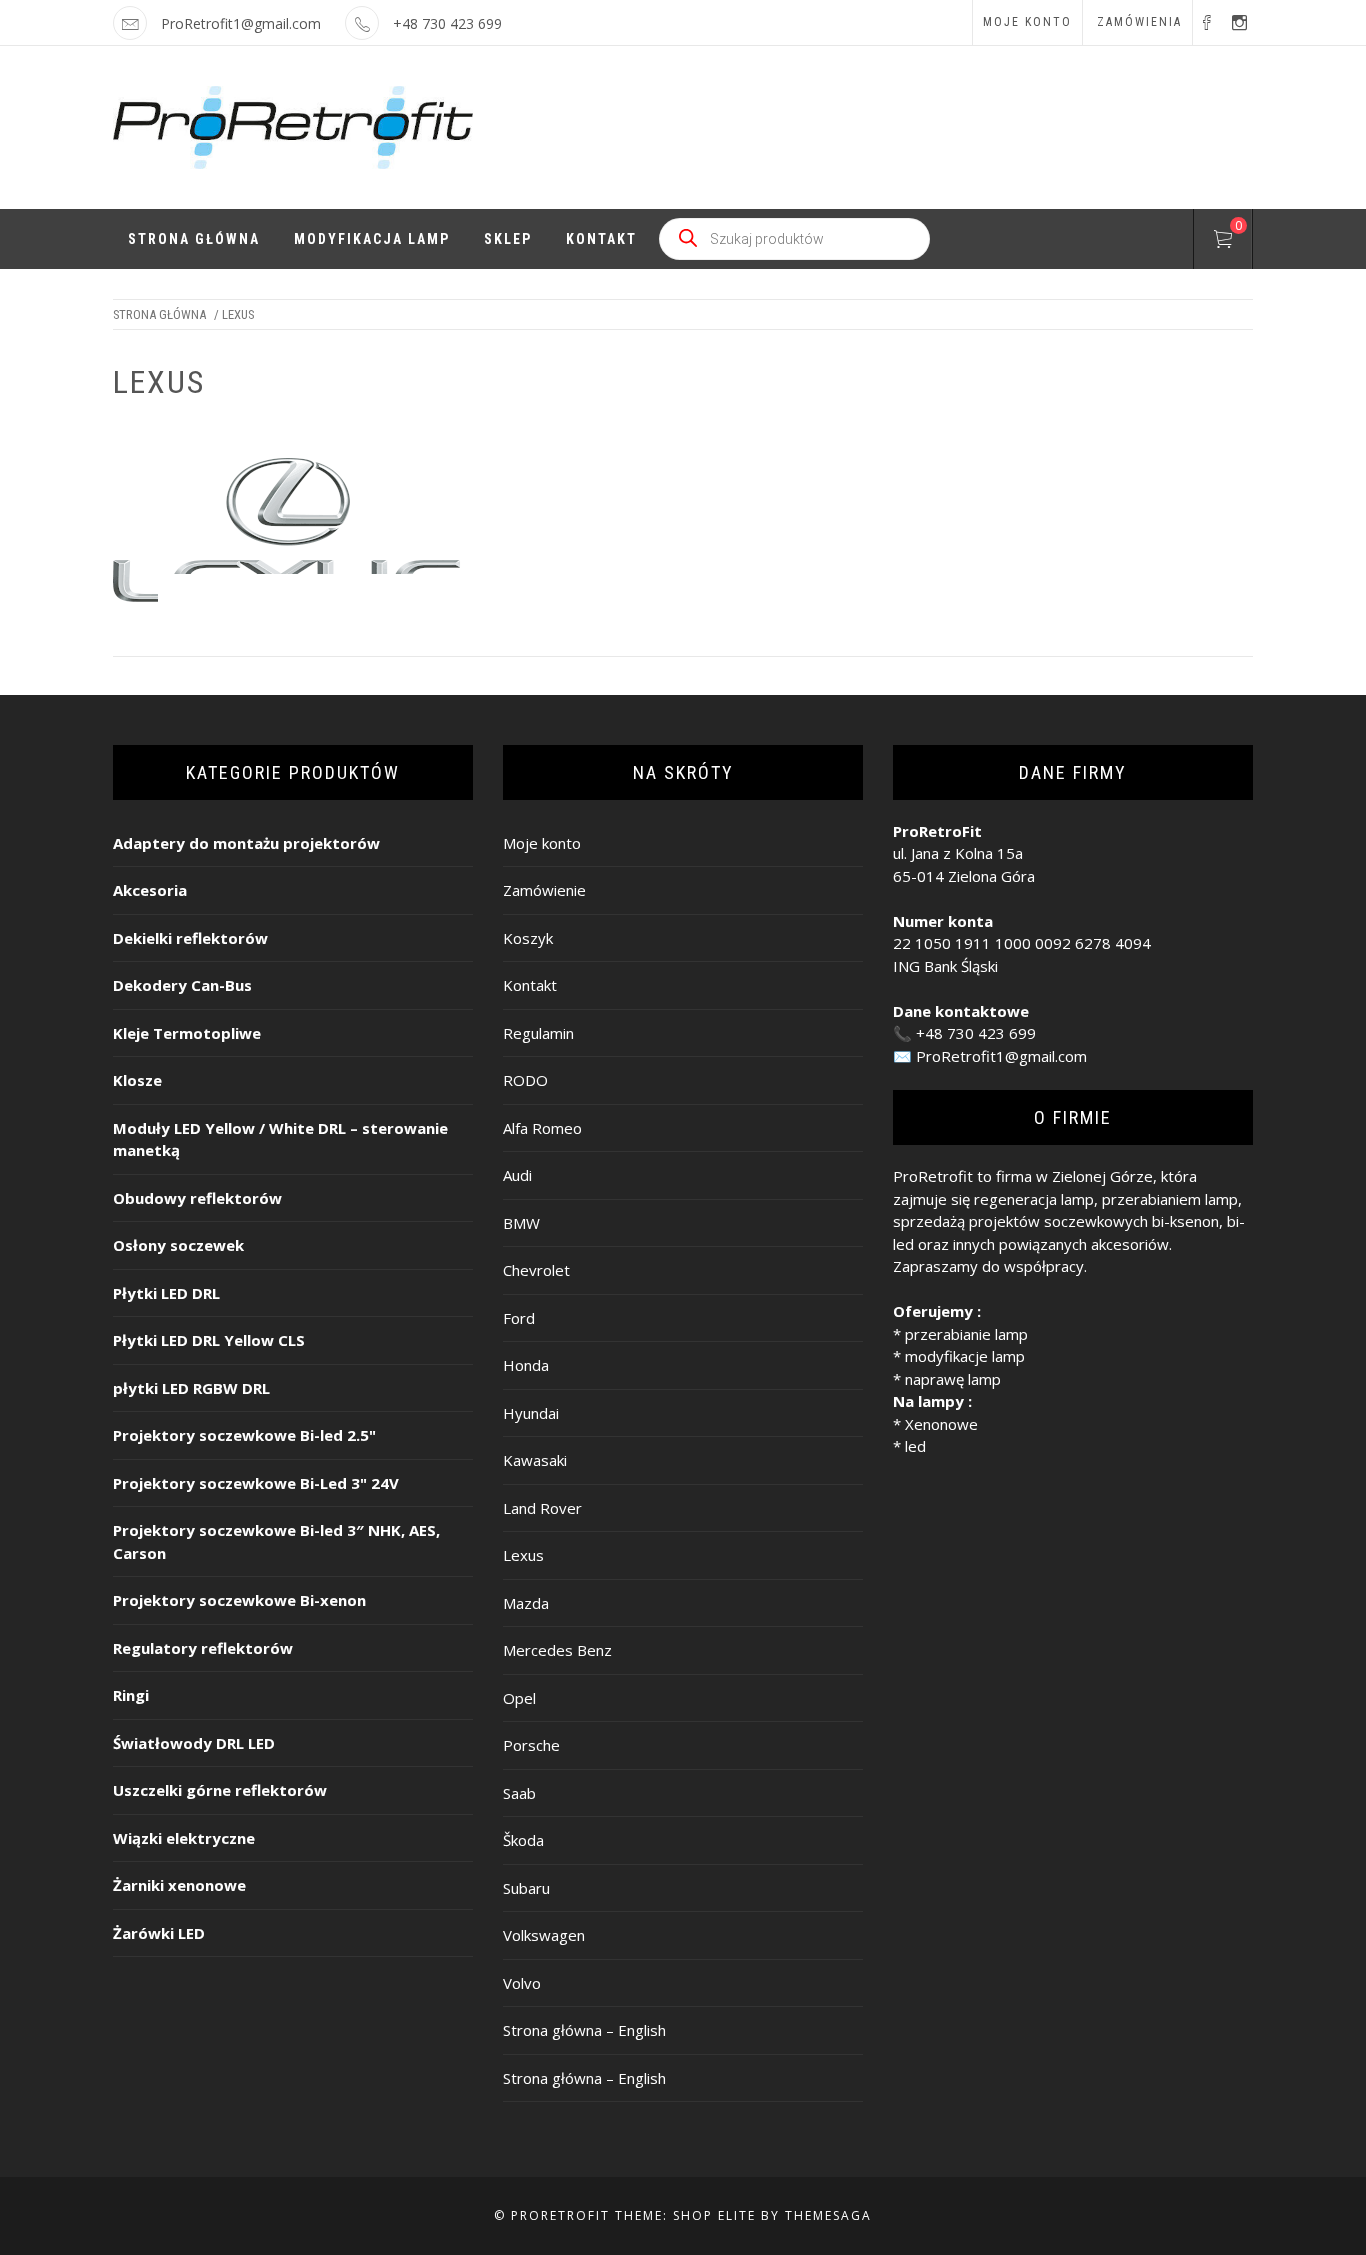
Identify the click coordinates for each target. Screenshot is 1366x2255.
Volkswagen (544, 1935)
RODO (525, 1080)
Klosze (137, 1080)
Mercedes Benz (557, 1650)
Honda (526, 1365)
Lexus (523, 1555)
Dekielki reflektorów (190, 938)
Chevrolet (536, 1270)
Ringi (131, 1695)
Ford (519, 1318)
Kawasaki (535, 1460)
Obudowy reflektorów (197, 1198)
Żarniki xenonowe (179, 1885)
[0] (1223, 242)
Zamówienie (544, 890)
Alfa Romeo (542, 1128)
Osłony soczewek (178, 1245)
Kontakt (601, 239)
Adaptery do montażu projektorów (246, 843)
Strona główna (159, 314)
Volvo (522, 1983)
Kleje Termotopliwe (187, 1033)
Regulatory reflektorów (203, 1648)
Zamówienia (1139, 22)
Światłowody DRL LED (194, 1743)
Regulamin (538, 1033)
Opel (519, 1698)
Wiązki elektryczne (184, 1838)
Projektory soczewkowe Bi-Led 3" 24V (256, 1483)
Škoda (523, 1840)
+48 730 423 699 (976, 1033)
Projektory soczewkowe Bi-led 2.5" (244, 1435)
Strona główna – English (584, 2030)
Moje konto (1027, 22)
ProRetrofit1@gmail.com (241, 23)
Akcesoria (150, 890)
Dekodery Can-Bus (182, 985)
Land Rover (542, 1508)
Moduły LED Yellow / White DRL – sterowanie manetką (280, 1139)
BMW (521, 1223)
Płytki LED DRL (166, 1293)
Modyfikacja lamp (372, 239)
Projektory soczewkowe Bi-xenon (239, 1600)
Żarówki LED (159, 1933)
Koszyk (528, 938)
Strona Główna (194, 239)
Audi (517, 1175)
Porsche (531, 1745)
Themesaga (828, 2215)
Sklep (508, 239)
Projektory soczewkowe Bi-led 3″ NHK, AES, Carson (276, 1541)
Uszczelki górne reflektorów (220, 1790)
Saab (519, 1793)
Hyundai (531, 1413)
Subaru (526, 1888)
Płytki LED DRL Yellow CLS (209, 1340)
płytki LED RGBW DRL (191, 1388)
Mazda (526, 1603)
